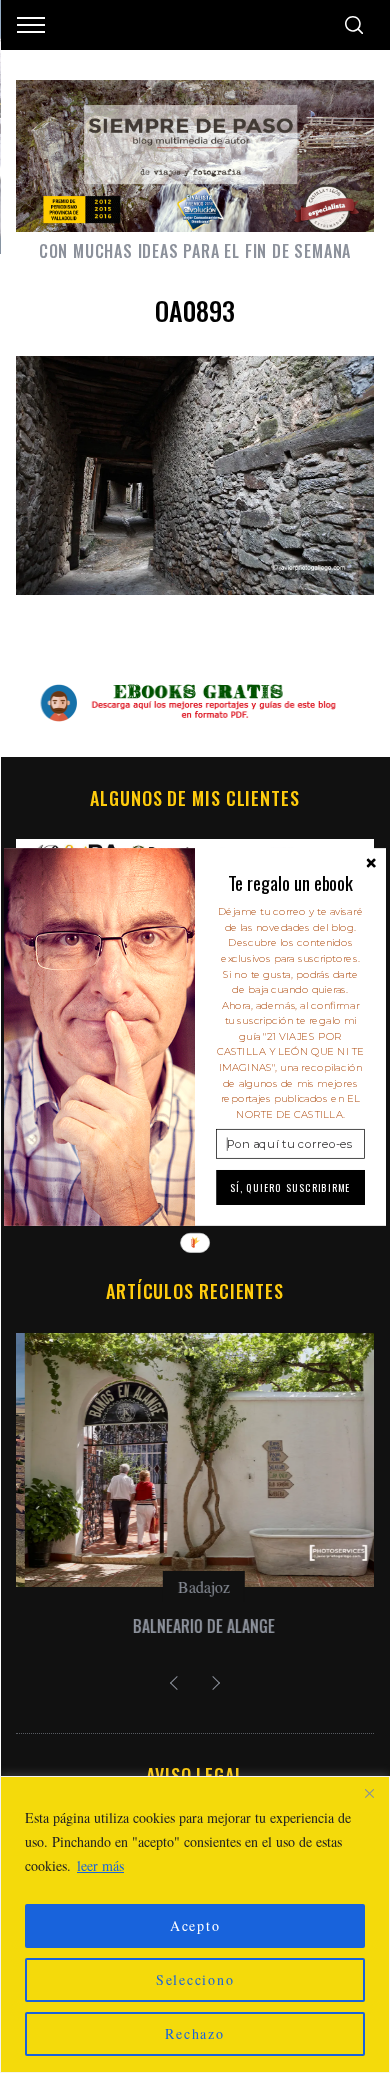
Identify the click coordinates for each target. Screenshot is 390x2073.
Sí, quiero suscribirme (290, 1186)
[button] (290, 883)
